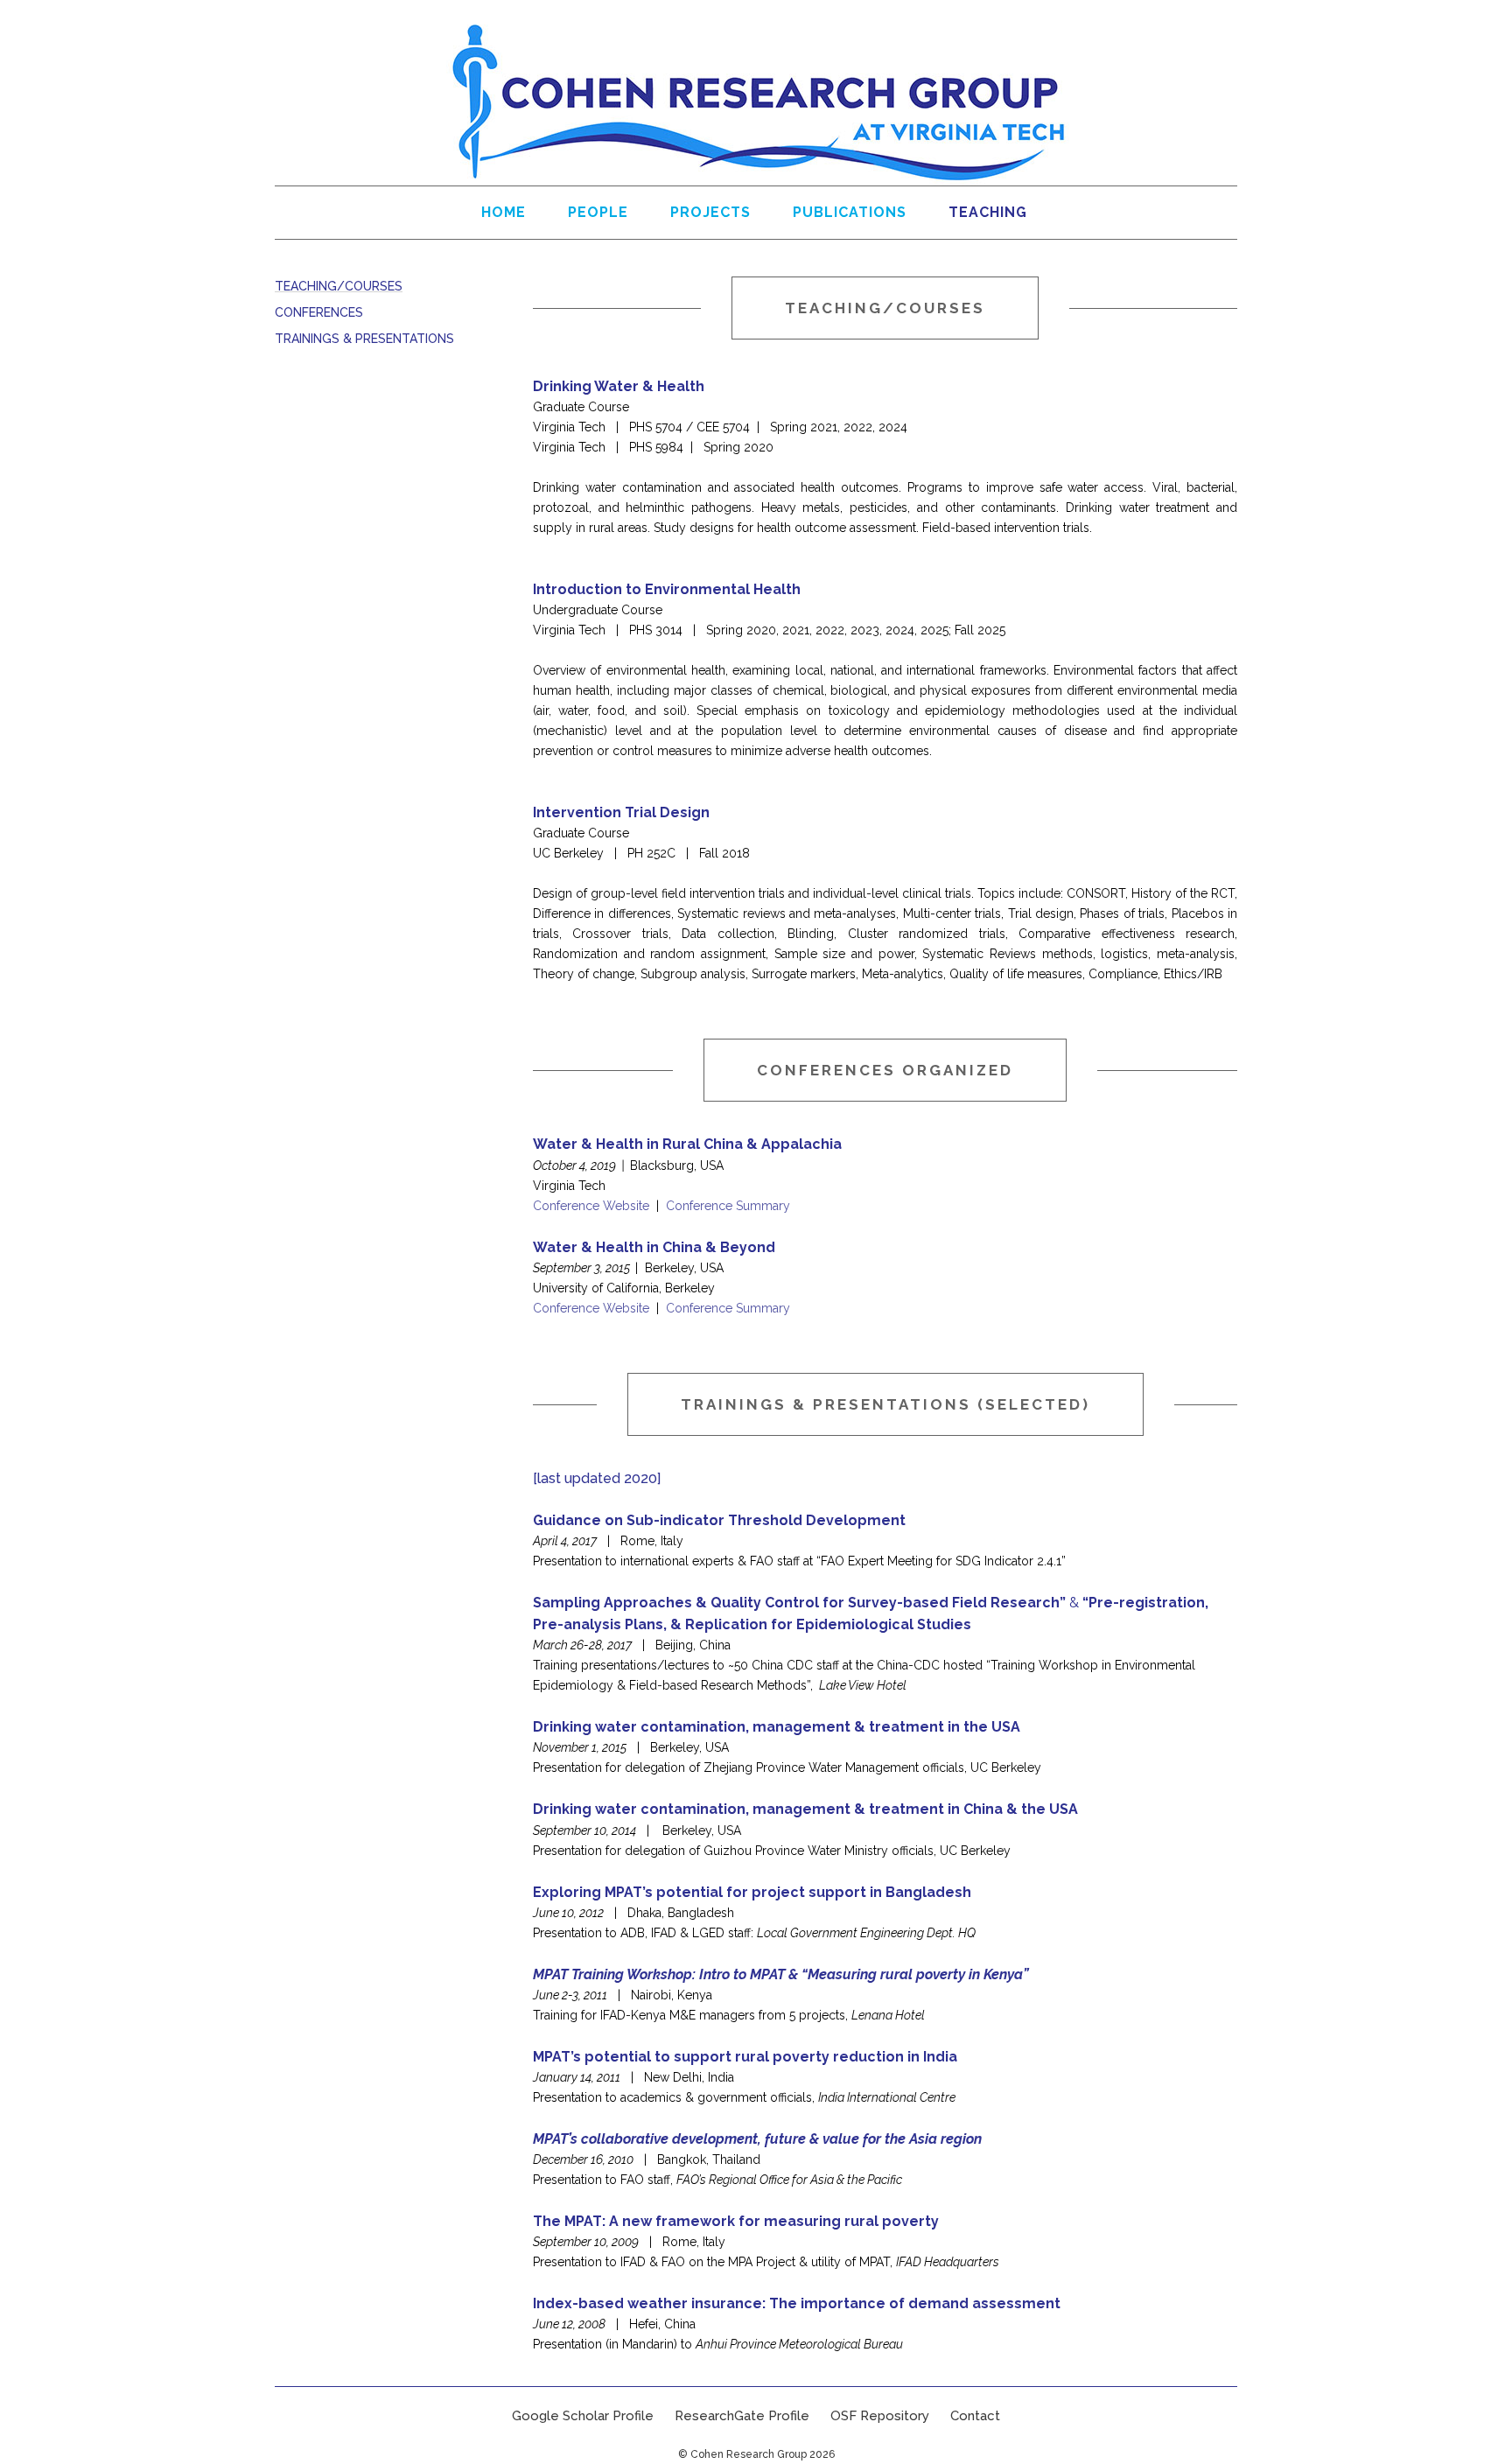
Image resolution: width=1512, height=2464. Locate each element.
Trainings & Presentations (364, 339)
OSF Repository (880, 2416)
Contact (975, 2416)
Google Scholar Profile (583, 2416)
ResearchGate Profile (742, 2416)
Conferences (319, 312)
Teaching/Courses (339, 286)
